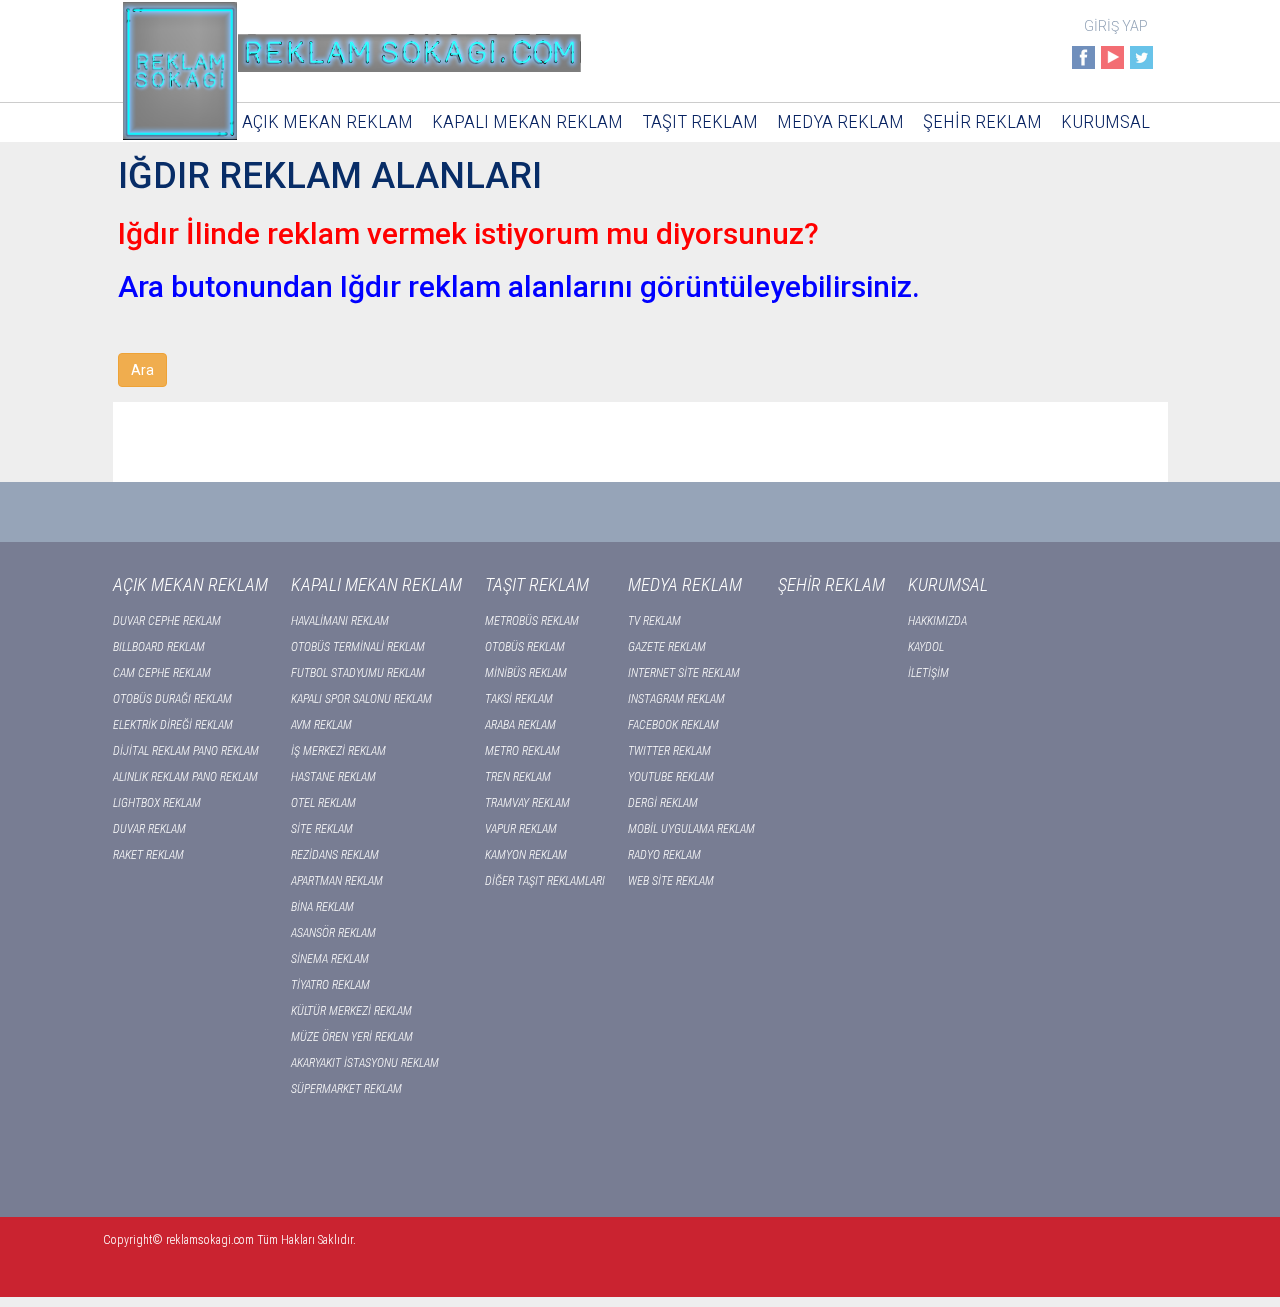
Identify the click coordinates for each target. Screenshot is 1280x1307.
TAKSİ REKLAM (519, 699)
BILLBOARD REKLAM (159, 647)
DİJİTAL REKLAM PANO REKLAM (186, 751)
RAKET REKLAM (148, 855)
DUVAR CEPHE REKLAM (167, 621)
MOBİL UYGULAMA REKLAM (691, 829)
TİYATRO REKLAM (330, 985)
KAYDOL (926, 647)
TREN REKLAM (518, 777)
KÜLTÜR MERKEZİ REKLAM (351, 1011)
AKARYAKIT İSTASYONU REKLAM (365, 1063)
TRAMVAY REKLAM (527, 803)
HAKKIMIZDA (937, 621)
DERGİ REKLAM (663, 803)
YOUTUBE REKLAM (671, 777)
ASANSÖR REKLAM (333, 933)
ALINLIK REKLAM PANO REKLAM (185, 777)
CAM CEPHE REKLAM (162, 673)
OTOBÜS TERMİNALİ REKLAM (358, 647)
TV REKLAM (654, 621)
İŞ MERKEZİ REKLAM (338, 751)
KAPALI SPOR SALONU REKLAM (361, 699)
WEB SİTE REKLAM (671, 881)
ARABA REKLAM (520, 725)
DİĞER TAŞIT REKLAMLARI (545, 881)
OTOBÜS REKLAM (525, 647)
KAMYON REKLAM (526, 855)
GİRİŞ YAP (1116, 26)
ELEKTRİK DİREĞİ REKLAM (173, 725)
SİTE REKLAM (322, 829)
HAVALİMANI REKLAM (340, 621)
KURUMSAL (1105, 121)
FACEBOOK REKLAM (673, 725)
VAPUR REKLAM (521, 829)
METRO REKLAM (522, 751)
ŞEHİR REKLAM (982, 121)
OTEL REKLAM (323, 803)
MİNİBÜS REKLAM (526, 673)
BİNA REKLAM (322, 907)
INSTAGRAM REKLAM (676, 699)
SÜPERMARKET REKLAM (346, 1089)
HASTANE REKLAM (333, 777)
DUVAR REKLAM (149, 829)
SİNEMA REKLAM (330, 959)
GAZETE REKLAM (667, 647)
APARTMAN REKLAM (337, 881)
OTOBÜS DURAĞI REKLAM (172, 699)
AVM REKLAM (321, 725)
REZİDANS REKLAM (335, 855)
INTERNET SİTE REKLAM (684, 673)
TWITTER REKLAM (669, 751)
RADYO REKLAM (664, 855)
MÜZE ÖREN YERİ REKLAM (352, 1037)
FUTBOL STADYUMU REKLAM (358, 673)
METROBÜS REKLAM (532, 621)
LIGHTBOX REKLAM (157, 803)
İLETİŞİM (928, 673)
